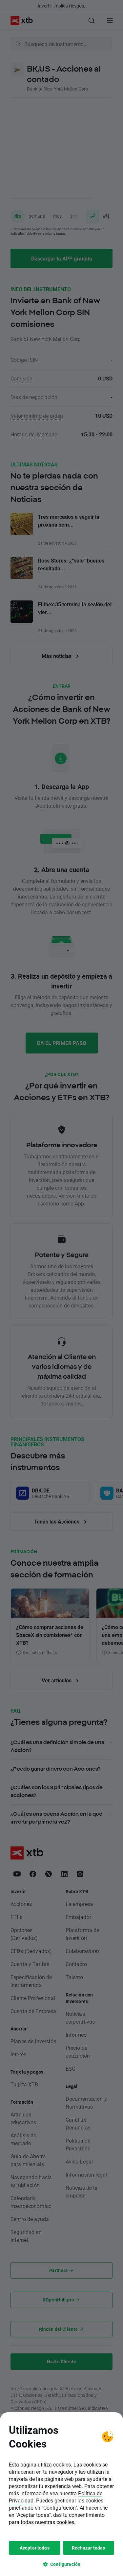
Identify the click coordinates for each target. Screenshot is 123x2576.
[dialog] (61, 2494)
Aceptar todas (35, 2548)
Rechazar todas (88, 2548)
